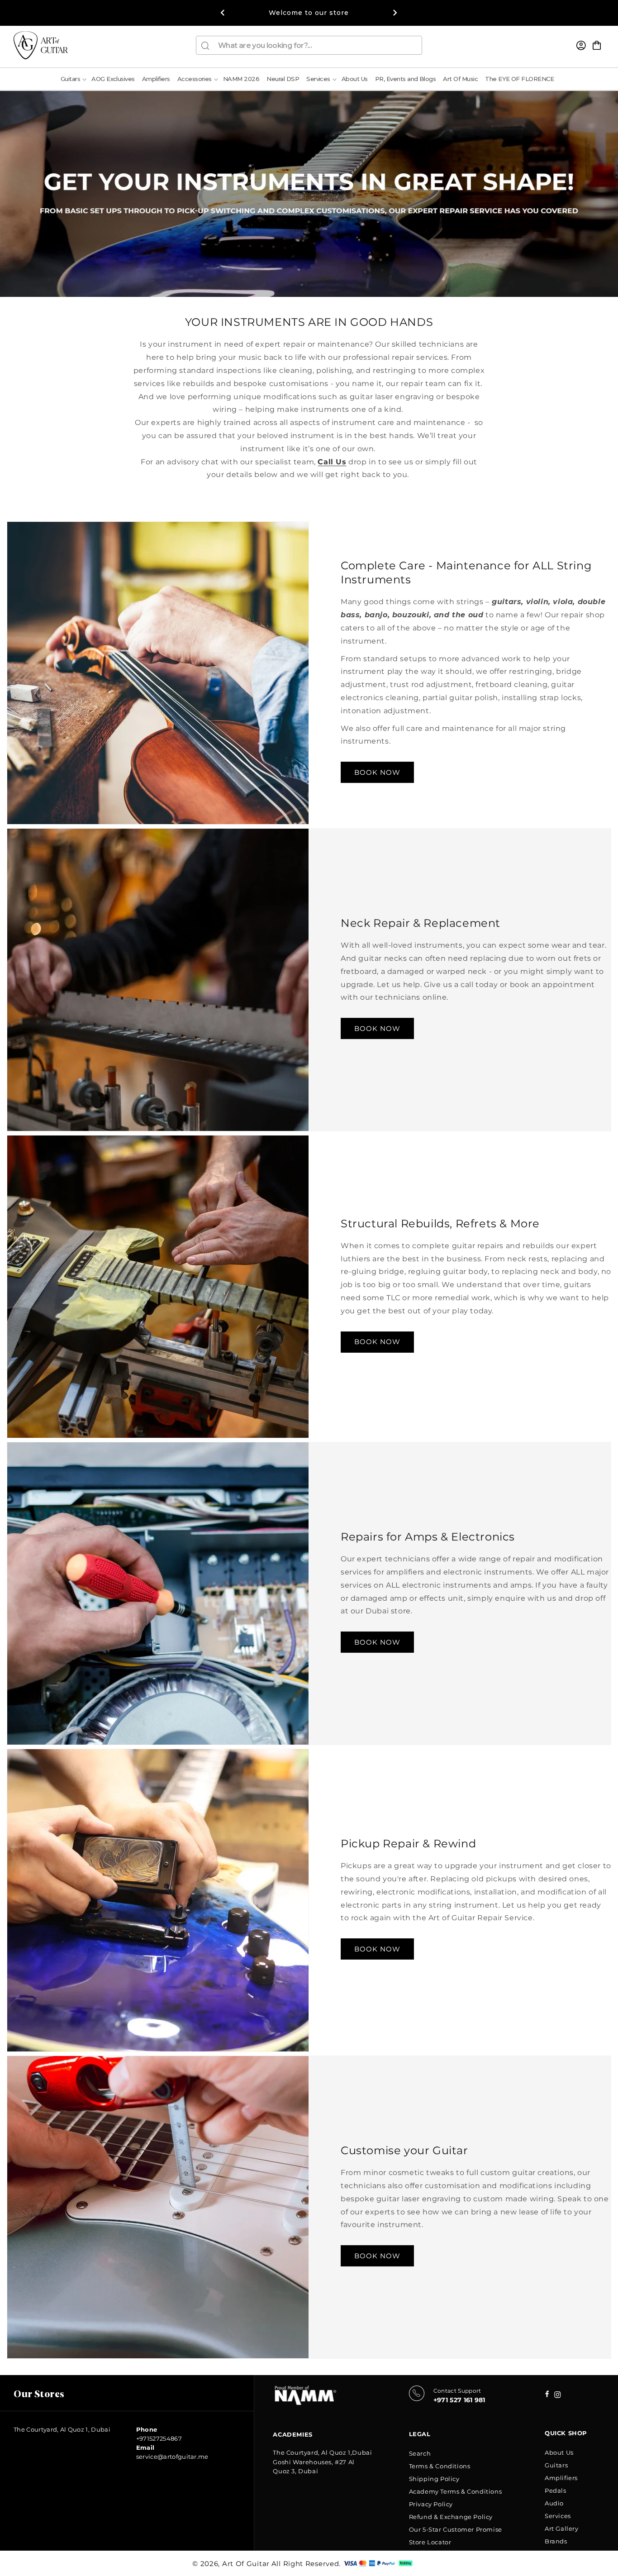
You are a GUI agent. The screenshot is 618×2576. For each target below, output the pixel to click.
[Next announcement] (395, 13)
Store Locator (430, 2542)
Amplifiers (561, 2478)
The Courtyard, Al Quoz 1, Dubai (62, 2429)
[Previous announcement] (223, 13)
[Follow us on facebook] (558, 2396)
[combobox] (309, 45)
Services (558, 2516)
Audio (554, 2503)
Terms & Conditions (440, 2466)
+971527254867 (159, 2438)
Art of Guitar (246, 2564)
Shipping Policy (434, 2479)
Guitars (556, 2465)
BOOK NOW (377, 772)
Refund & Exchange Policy (451, 2517)
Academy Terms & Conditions (456, 2491)
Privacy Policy (431, 2504)
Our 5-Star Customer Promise (456, 2529)
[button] (597, 45)
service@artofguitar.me (172, 2457)
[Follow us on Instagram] (547, 2395)
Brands (556, 2541)
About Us (559, 2452)
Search (420, 2453)
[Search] (205, 46)
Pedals (556, 2490)
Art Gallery (562, 2528)
